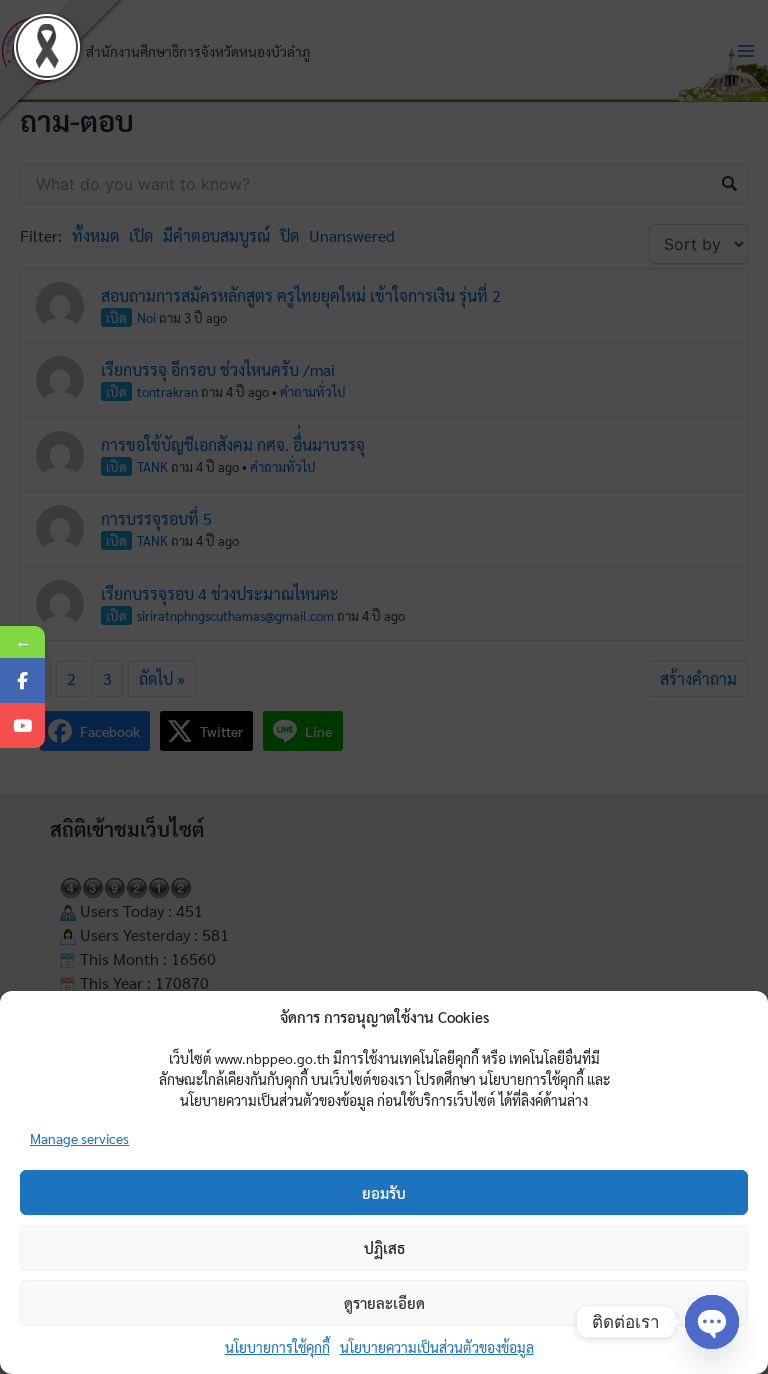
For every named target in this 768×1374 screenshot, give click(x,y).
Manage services (79, 1138)
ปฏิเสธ (384, 1247)
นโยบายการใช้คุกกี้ (277, 1347)
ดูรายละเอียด (384, 1302)
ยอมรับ (384, 1192)
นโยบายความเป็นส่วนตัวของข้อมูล (437, 1347)
